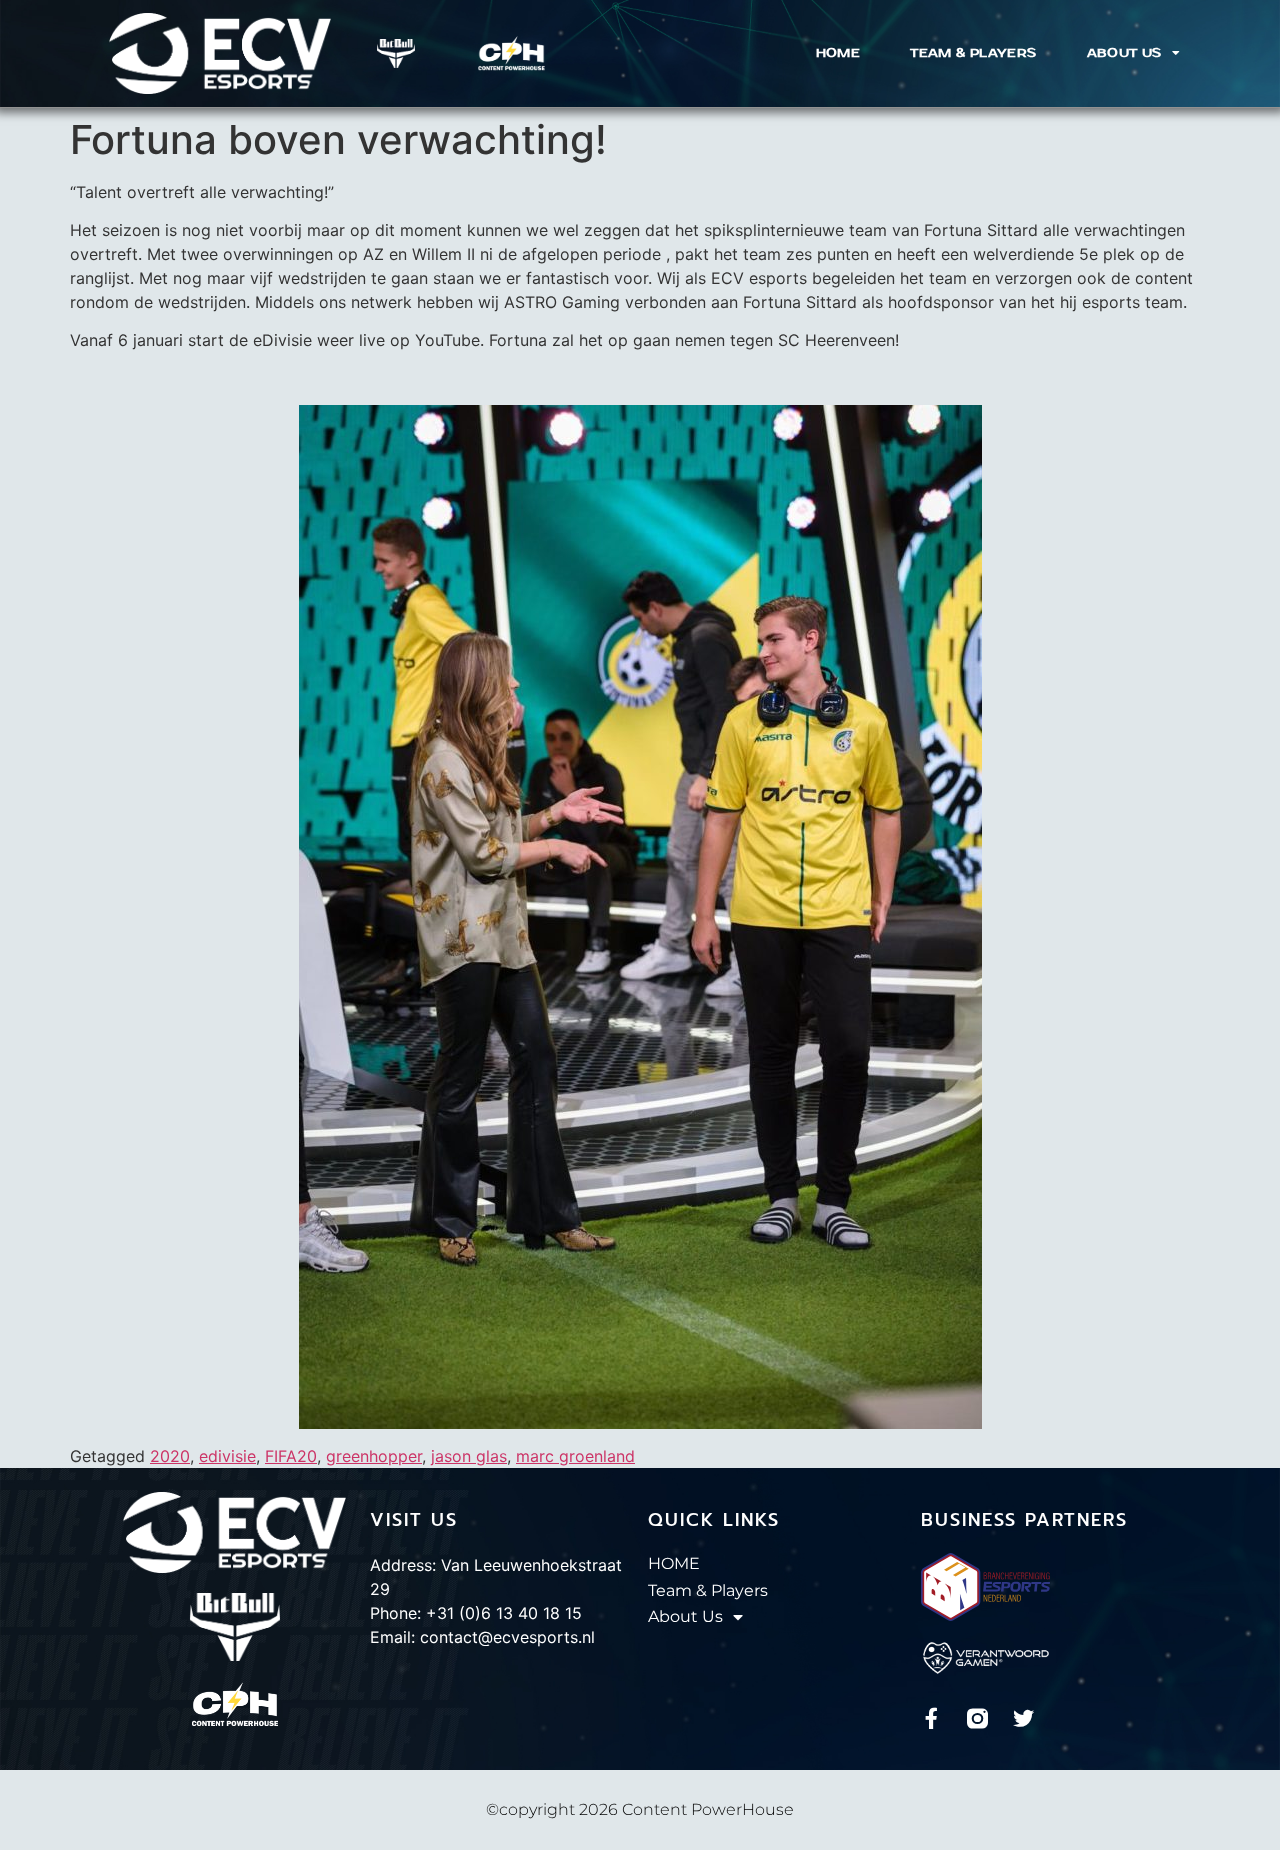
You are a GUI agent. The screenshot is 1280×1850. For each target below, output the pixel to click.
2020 (170, 1456)
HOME (838, 53)
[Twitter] (1023, 1718)
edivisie (227, 1456)
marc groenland (575, 1456)
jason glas (469, 1456)
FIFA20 (291, 1456)
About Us (1124, 53)
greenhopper (374, 1456)
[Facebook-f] (931, 1718)
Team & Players (973, 53)
